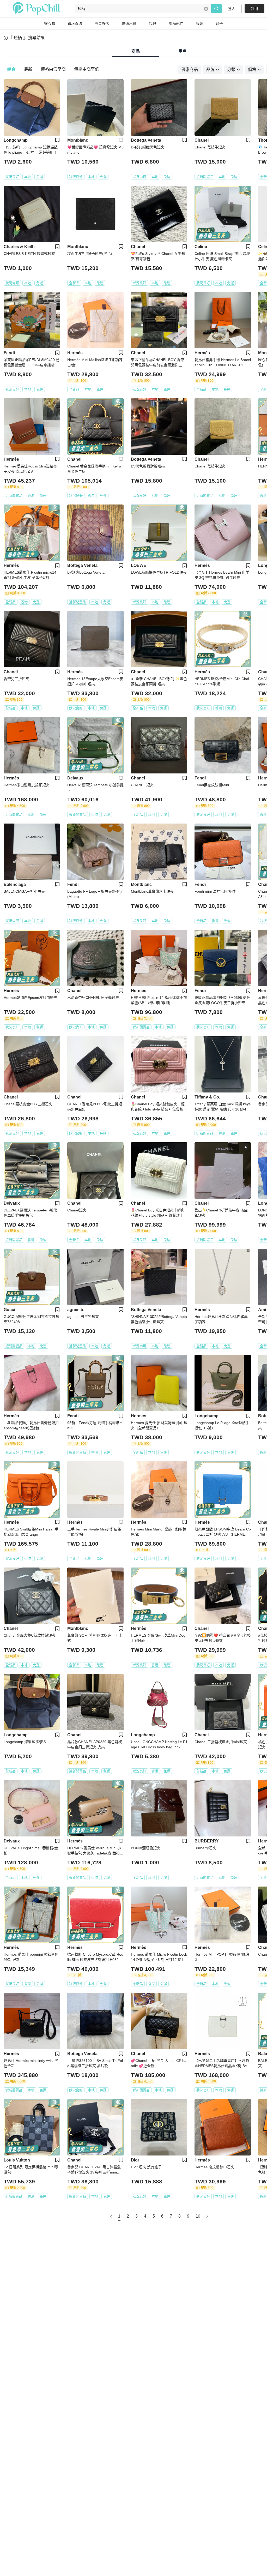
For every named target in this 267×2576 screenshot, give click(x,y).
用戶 (183, 51)
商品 (136, 51)
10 (198, 2216)
